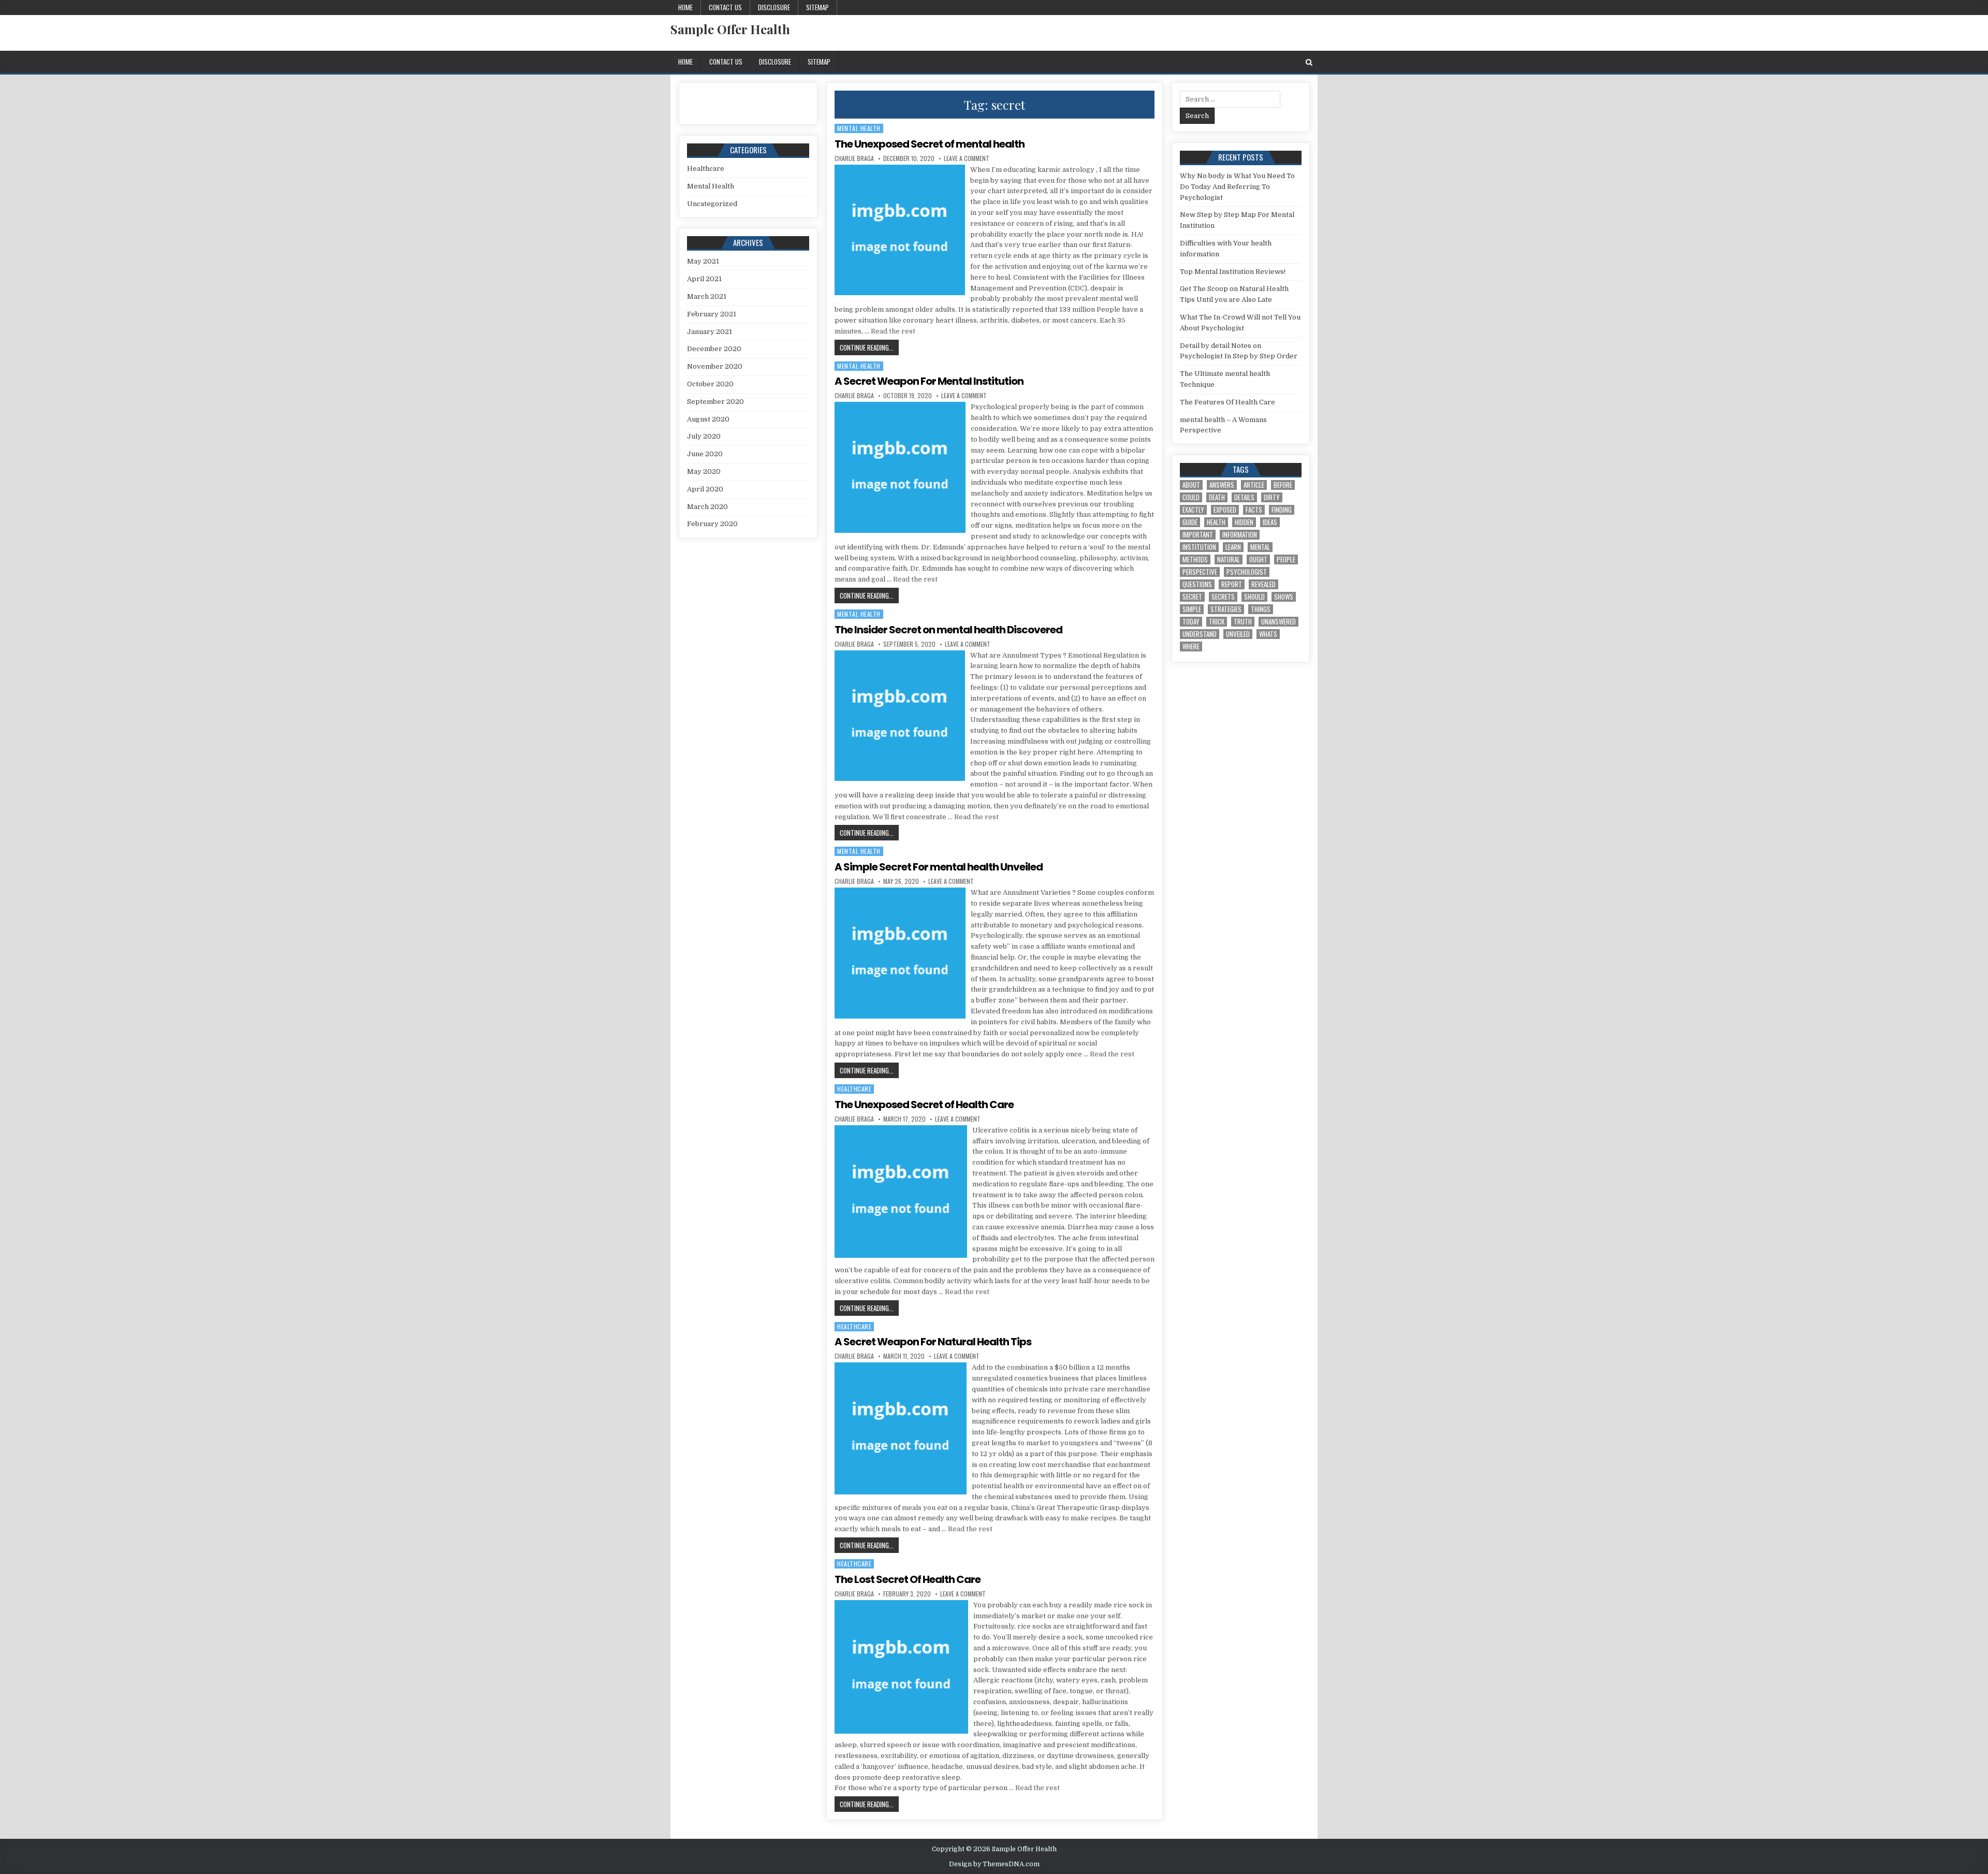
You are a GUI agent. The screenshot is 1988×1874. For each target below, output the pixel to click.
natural (1229, 560)
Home (685, 7)
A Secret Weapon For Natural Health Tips (933, 1342)
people (1286, 560)
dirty (1272, 497)
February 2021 (712, 314)
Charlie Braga (854, 158)
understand (1200, 634)
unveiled (1238, 634)
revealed (1263, 584)
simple (1192, 609)
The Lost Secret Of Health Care (908, 1579)
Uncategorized (712, 204)
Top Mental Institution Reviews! (1233, 272)
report (1232, 584)
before (1283, 485)
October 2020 (710, 384)
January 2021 (710, 332)
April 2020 (705, 489)
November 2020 (715, 366)
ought (1258, 560)
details (1244, 497)
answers (1222, 485)
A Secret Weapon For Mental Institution (929, 381)
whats (1268, 634)
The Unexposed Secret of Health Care (924, 1105)
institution (1199, 547)
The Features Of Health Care (1227, 402)
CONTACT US (725, 7)
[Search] (1309, 62)
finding (1282, 510)
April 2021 (704, 279)
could (1191, 497)
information (1240, 535)
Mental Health (859, 128)
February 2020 (712, 524)
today (1191, 622)
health (1216, 522)
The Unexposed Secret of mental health (930, 144)
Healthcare (854, 1089)
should (1254, 597)
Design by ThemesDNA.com (994, 1864)
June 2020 (705, 454)
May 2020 (704, 471)
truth (1243, 622)
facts (1254, 510)
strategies (1226, 609)
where (1191, 647)
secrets (1223, 597)
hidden (1244, 522)
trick (1217, 622)
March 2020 (707, 507)
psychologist (1247, 572)
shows (1284, 597)
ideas (1270, 522)
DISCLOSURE (774, 7)
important (1198, 535)
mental (1260, 547)
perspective (1200, 572)
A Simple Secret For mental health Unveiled (939, 867)
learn (1233, 547)
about (1191, 485)
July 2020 (704, 436)
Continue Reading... (869, 347)
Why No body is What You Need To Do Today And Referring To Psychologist (1237, 187)
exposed (1225, 510)
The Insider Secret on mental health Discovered (948, 630)
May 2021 (703, 261)
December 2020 (714, 349)
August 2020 (708, 419)
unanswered (1278, 622)
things (1261, 609)
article (1254, 485)
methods (1195, 560)
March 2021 (707, 296)
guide (1190, 522)
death (1217, 497)
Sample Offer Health (730, 29)
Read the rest (893, 331)
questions (1197, 584)
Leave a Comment (967, 158)
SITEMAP (817, 7)
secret (1192, 597)
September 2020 (715, 402)
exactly (1193, 510)
